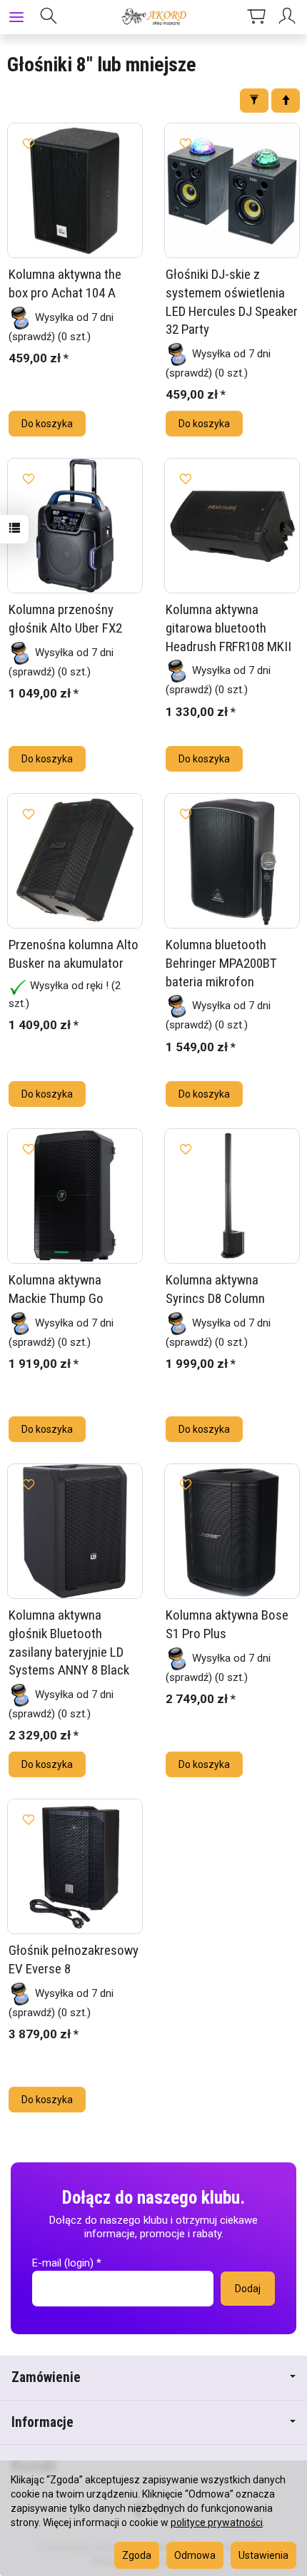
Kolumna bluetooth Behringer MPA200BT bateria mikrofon (221, 963)
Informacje (42, 2422)
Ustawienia (263, 2555)
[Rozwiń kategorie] (16, 17)
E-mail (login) (63, 2263)
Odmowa (195, 2555)
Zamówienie (46, 2377)
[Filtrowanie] (254, 101)
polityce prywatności (217, 2523)
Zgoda (137, 2555)
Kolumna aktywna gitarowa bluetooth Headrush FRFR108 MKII (228, 628)
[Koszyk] (256, 17)
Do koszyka (47, 424)
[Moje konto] (289, 17)
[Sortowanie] (286, 101)
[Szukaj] (49, 17)
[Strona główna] (153, 17)
